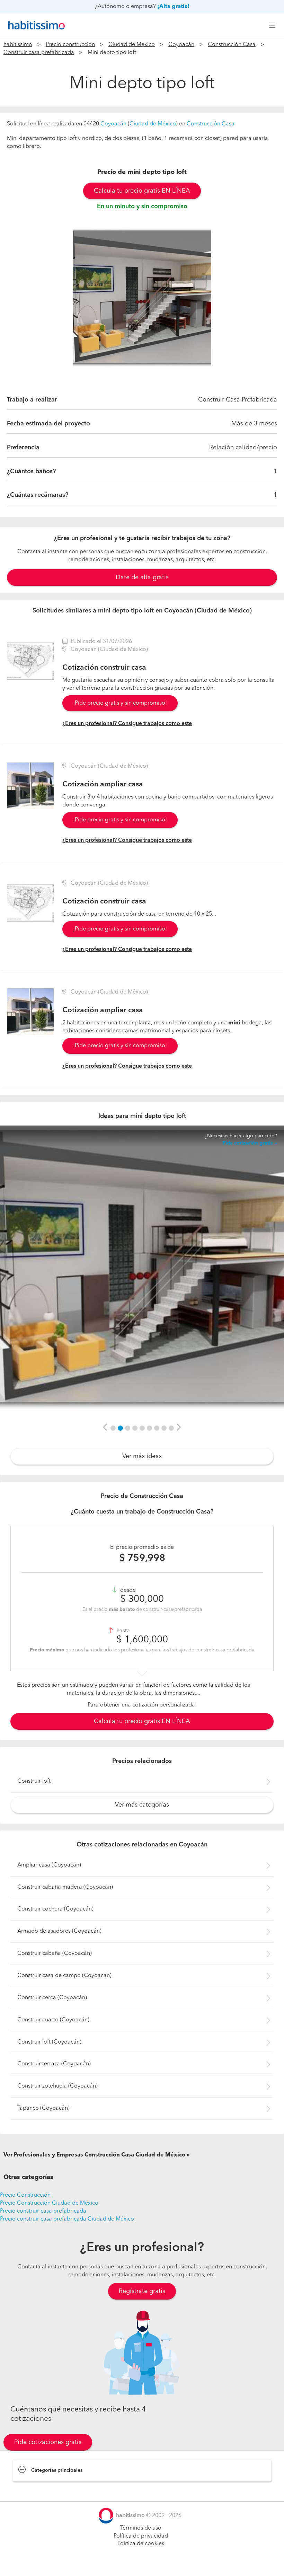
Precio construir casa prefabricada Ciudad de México (67, 2219)
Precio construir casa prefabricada (43, 2211)
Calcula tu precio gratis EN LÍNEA (142, 191)
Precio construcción (70, 45)
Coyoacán (181, 45)
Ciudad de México (132, 45)
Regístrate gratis (142, 2291)
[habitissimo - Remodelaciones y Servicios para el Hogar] (35, 25)
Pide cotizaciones (142, 2564)
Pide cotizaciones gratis (48, 2442)
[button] (105, 1428)
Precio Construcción (25, 2195)
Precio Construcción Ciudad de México (49, 2203)
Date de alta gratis (142, 577)
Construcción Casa (232, 45)
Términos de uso (141, 2528)
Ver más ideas (142, 1456)
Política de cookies (141, 2544)
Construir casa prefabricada (39, 53)
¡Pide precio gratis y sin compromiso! (120, 703)
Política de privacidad (141, 2536)
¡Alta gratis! (173, 7)
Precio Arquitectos (35, 2488)
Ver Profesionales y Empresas (94, 2155)
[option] (142, 298)
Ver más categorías (142, 1805)
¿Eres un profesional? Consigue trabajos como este (127, 724)
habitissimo (18, 45)
